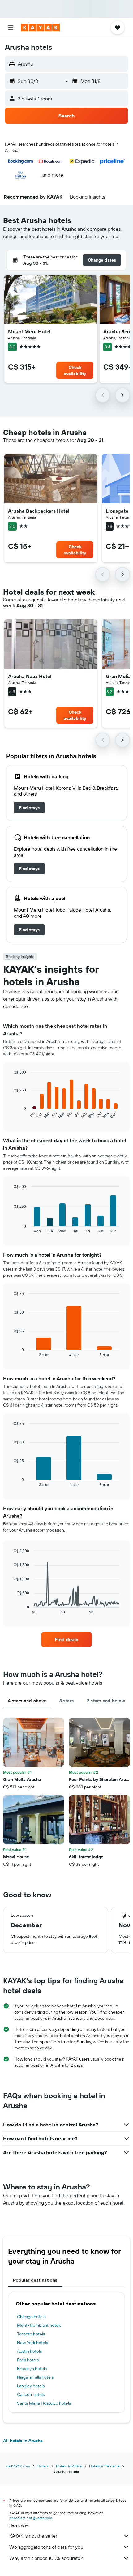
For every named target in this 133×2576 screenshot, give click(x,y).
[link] (29, 808)
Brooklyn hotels (32, 2369)
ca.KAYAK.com (18, 2466)
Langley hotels (31, 2386)
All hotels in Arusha (23, 2441)
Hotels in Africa (69, 2466)
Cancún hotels (31, 2394)
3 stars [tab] (67, 1701)
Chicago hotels (31, 2317)
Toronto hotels (31, 2334)
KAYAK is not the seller (33, 2536)
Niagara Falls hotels (35, 2377)
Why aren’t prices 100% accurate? (46, 2558)
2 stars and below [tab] (106, 1701)
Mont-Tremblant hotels (39, 2325)
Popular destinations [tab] (35, 2280)
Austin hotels (29, 2351)
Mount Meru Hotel (29, 331)
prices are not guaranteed (31, 2518)
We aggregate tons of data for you (46, 2547)
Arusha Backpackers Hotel (39, 511)
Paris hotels (28, 2360)
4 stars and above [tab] (27, 1701)
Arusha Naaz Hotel (30, 676)
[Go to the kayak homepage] (40, 28)
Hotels (43, 2466)
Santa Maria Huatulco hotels (44, 2403)
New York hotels (32, 2343)
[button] (11, 28)
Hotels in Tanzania (104, 2466)
